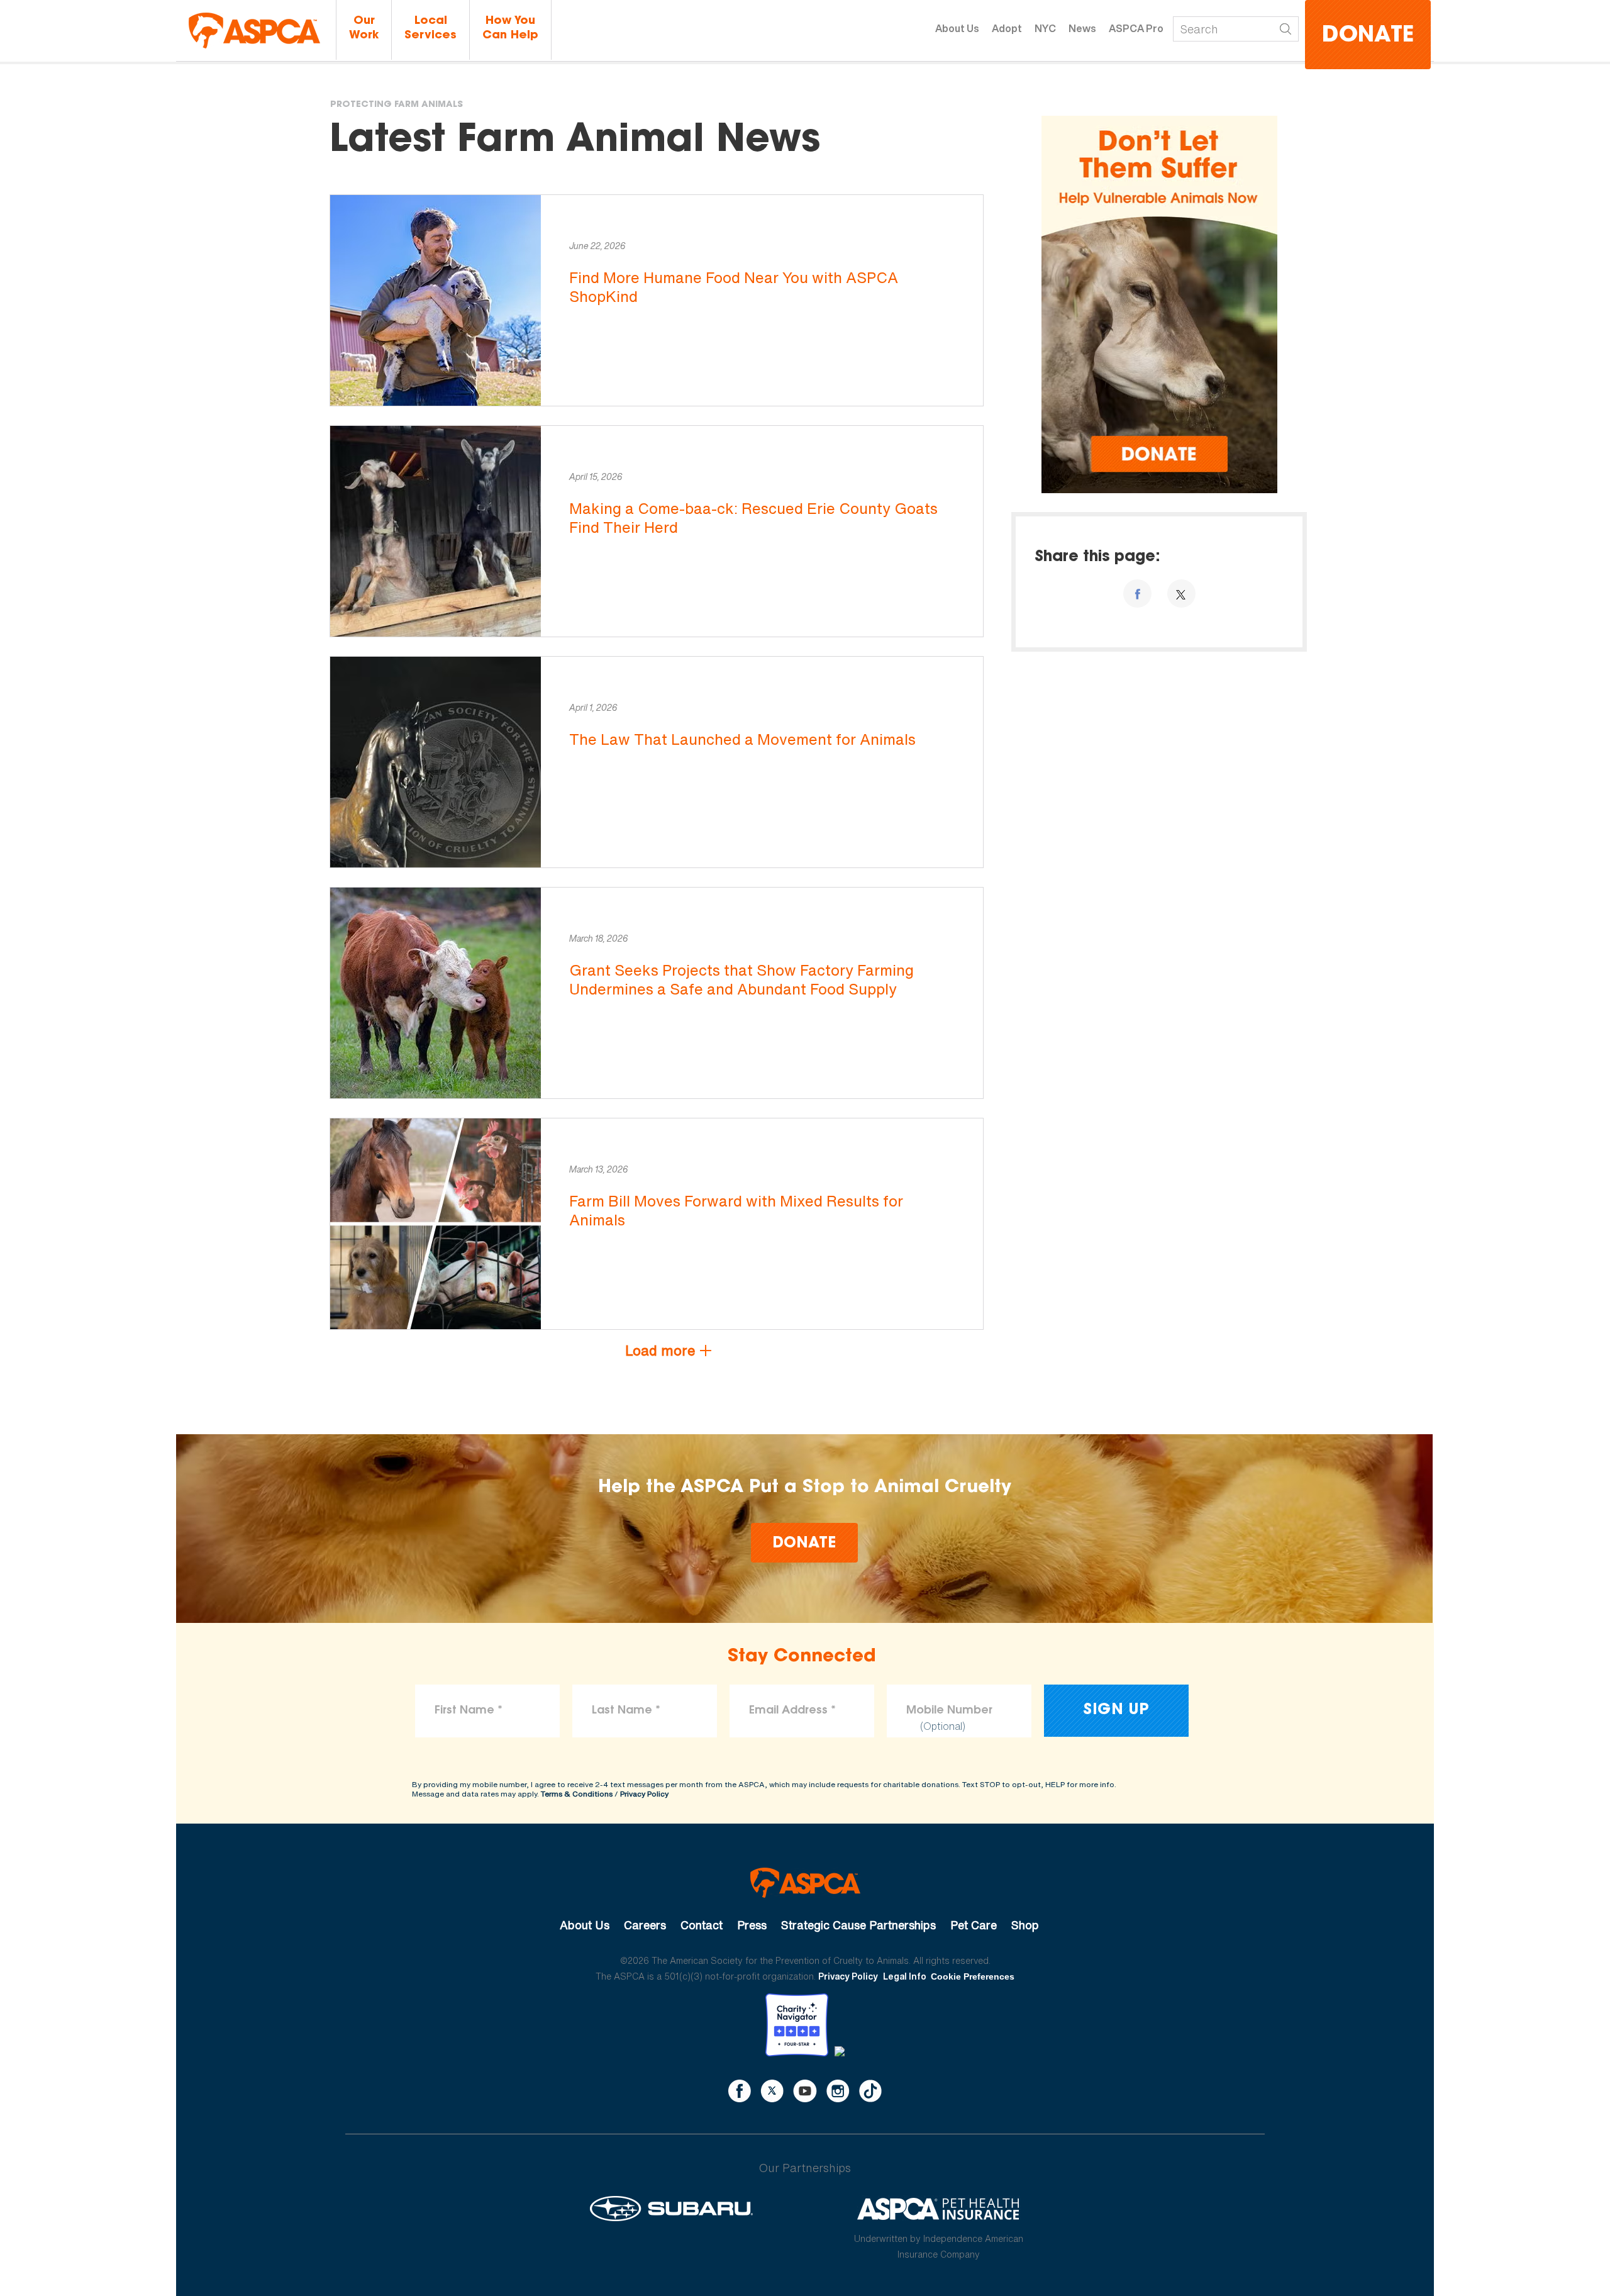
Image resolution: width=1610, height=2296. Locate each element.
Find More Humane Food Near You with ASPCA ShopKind (734, 287)
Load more (660, 1351)
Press (752, 1925)
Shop (1025, 1925)
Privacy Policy (644, 1794)
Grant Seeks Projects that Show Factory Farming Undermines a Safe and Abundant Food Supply (741, 979)
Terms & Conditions (577, 1794)
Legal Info (905, 1976)
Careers (645, 1925)
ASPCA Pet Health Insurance (939, 2209)
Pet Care (974, 1925)
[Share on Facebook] (1137, 594)
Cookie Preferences (973, 1976)
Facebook (740, 2091)
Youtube (805, 2091)
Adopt (1007, 28)
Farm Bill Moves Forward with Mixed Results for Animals (736, 1210)
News (1082, 28)
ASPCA (805, 1883)
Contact (702, 1925)
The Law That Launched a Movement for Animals (742, 739)
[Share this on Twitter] (1181, 594)
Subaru (671, 2209)
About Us (957, 28)
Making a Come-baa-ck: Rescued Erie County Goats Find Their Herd (753, 518)
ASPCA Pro (1136, 28)
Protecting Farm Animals (397, 105)
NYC (1045, 28)
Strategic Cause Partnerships (858, 1925)
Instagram (838, 2091)
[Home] (254, 31)
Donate (1368, 36)
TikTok (870, 2091)
